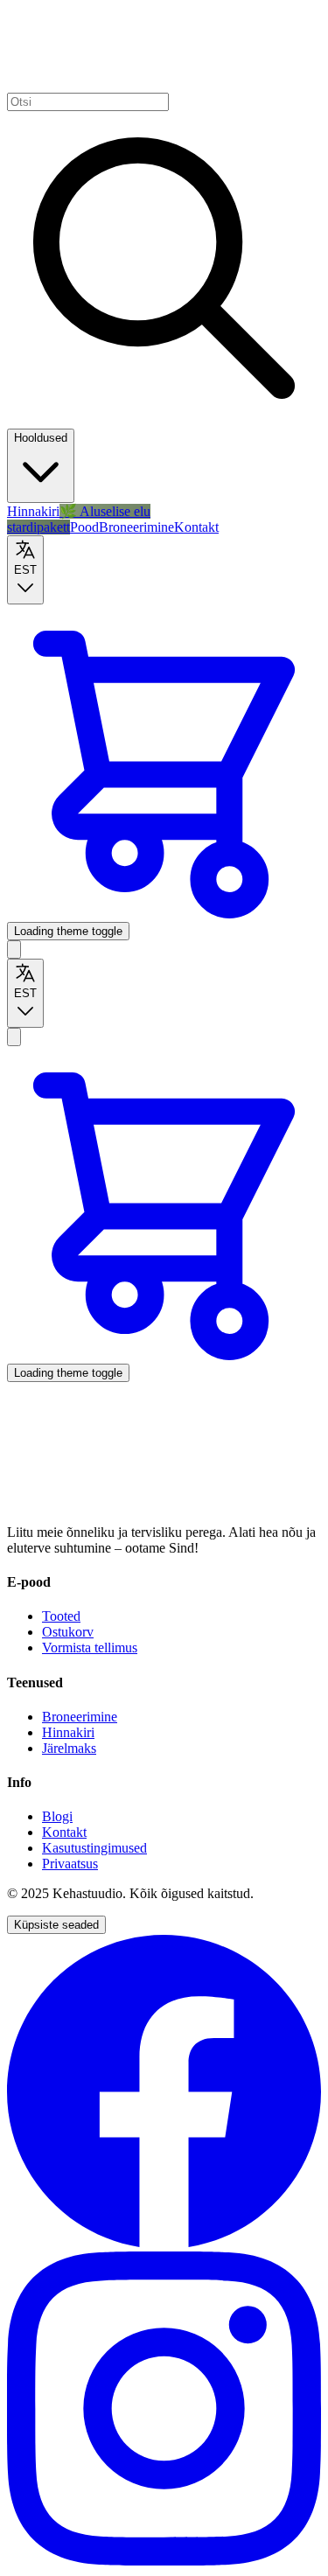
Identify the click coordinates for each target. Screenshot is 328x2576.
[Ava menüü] (14, 1037)
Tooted (61, 1616)
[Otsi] (14, 949)
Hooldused (41, 438)
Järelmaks (69, 1748)
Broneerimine (136, 527)
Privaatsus (70, 1864)
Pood (84, 527)
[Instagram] (164, 2561)
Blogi (57, 1816)
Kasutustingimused (94, 1848)
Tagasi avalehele (55, 1476)
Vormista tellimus (90, 1648)
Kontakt (196, 527)
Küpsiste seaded (56, 1925)
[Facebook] (164, 2243)
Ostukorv (68, 1632)
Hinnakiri (33, 511)
